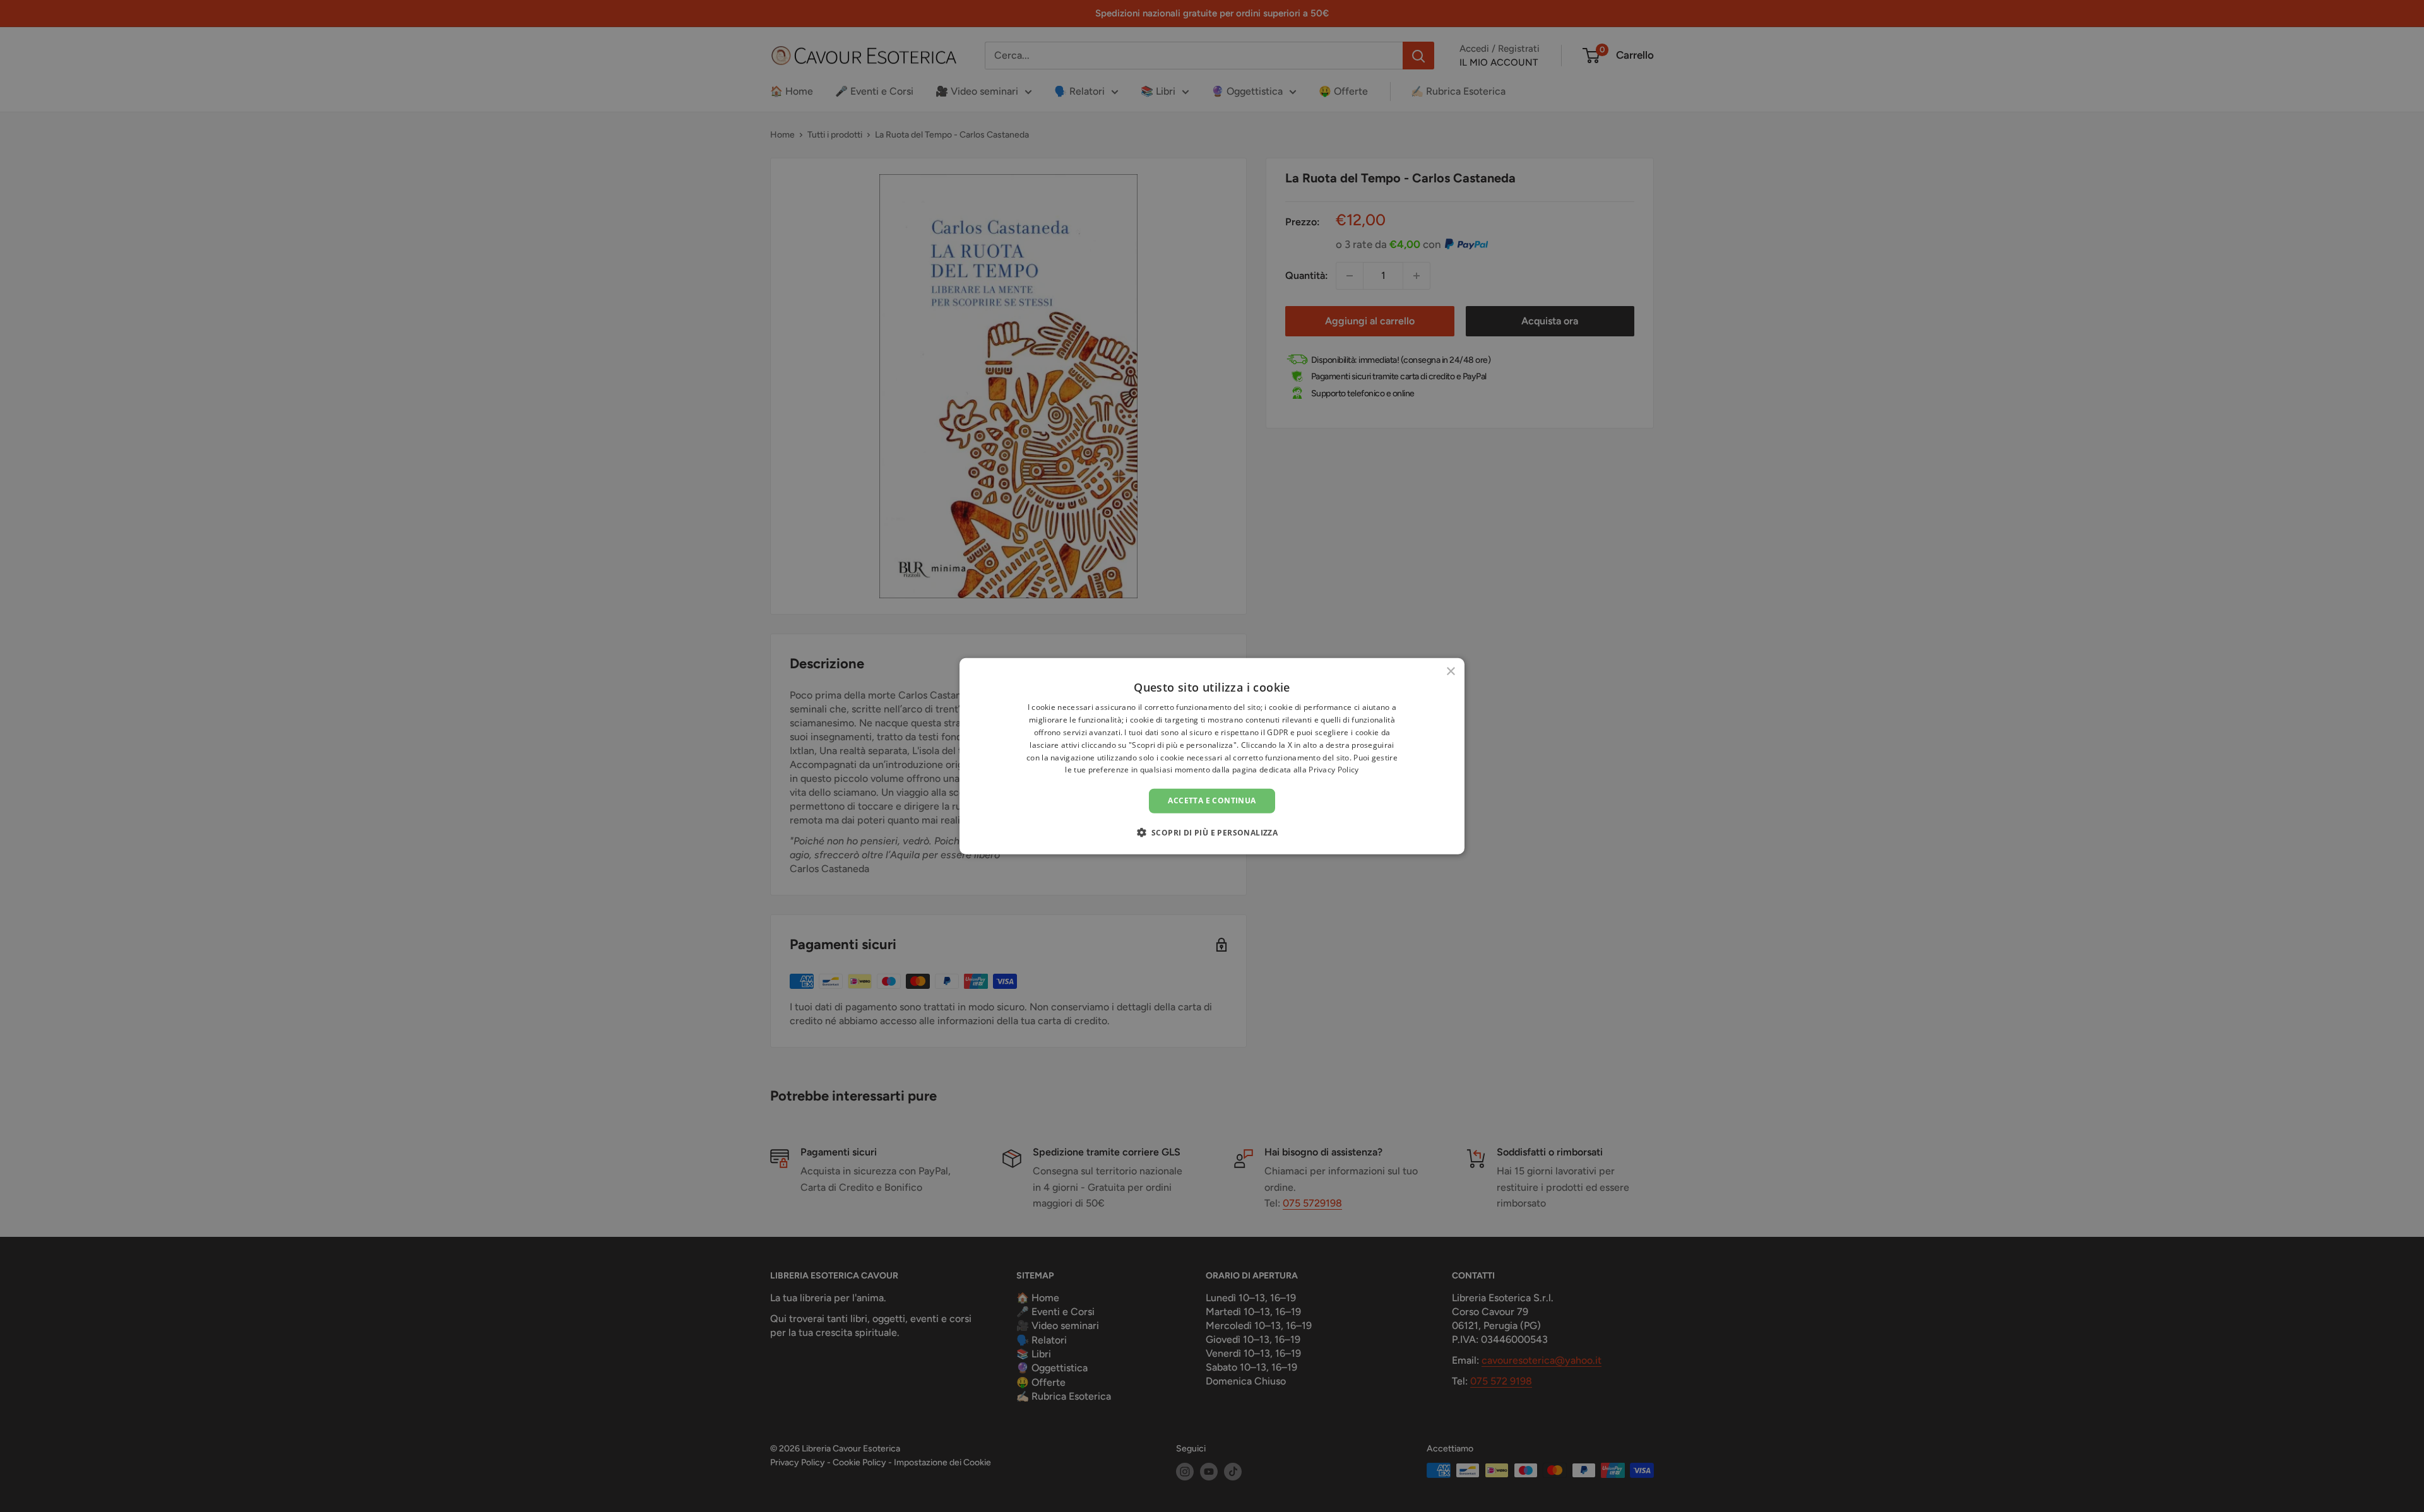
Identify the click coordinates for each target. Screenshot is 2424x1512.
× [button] (1450, 672)
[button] (1212, 832)
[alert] (1212, 756)
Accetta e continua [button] (1212, 800)
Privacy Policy (1334, 770)
